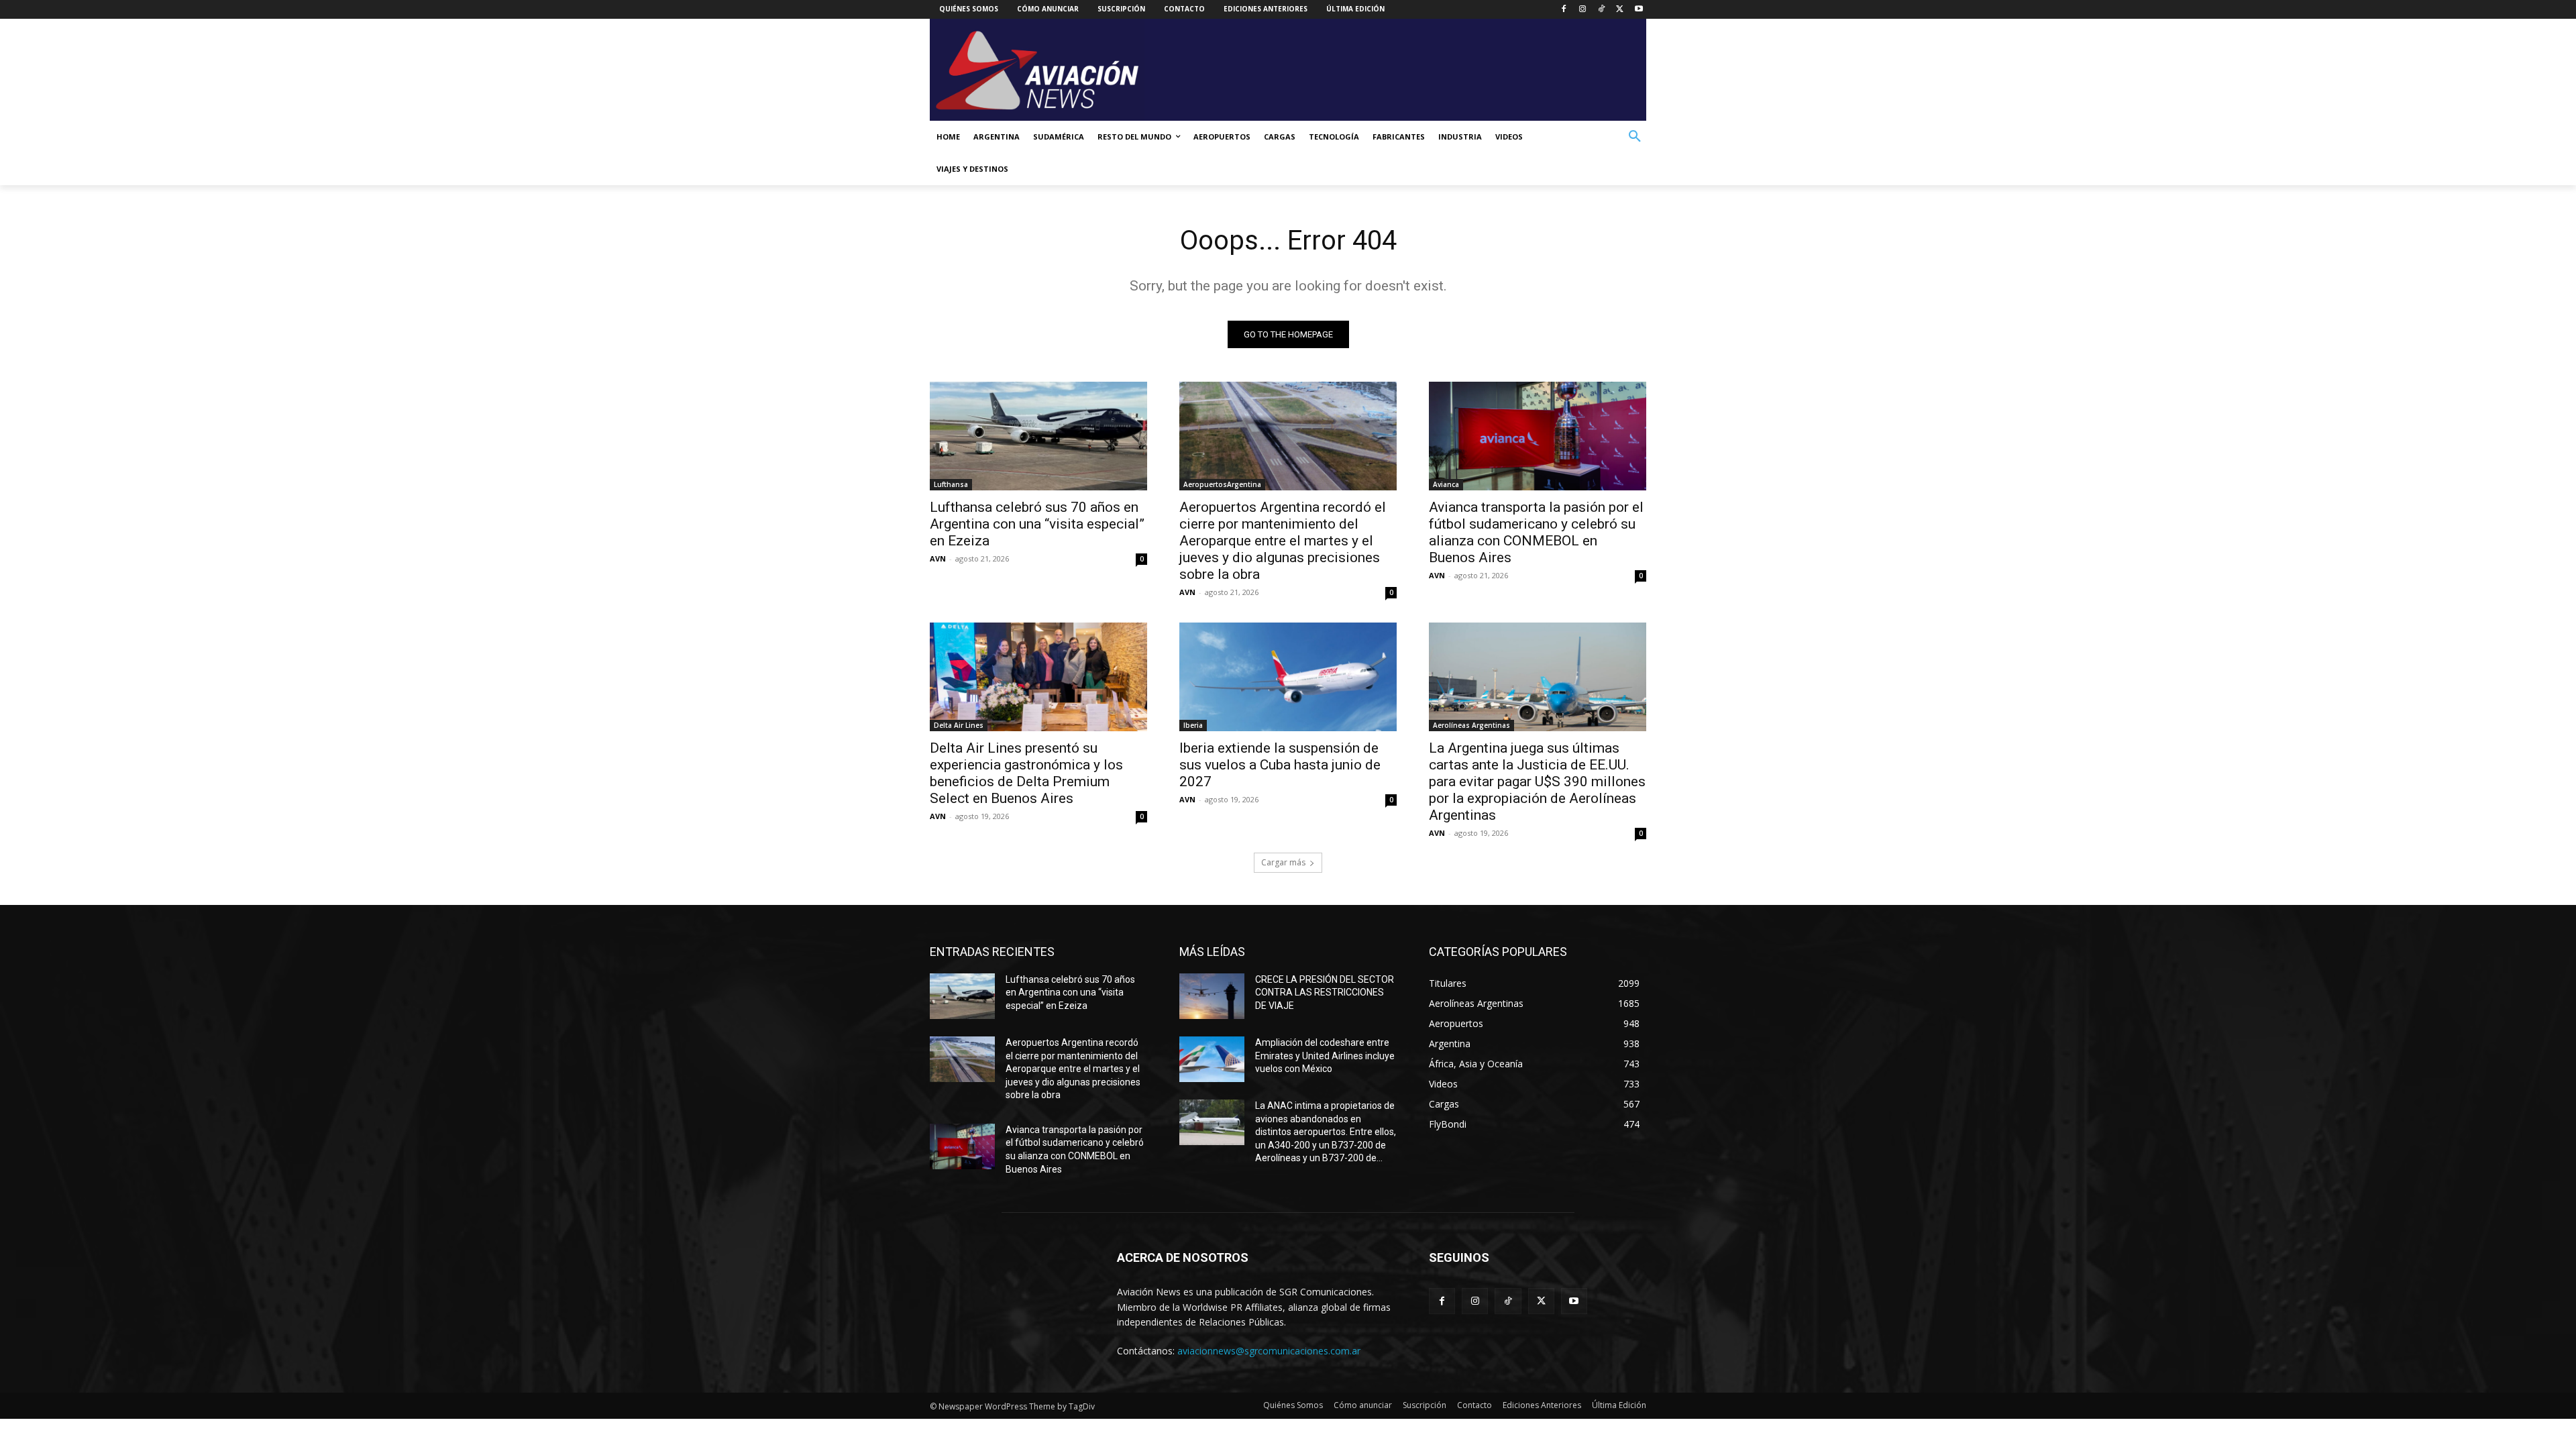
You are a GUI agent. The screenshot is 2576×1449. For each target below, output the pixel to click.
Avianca (1446, 484)
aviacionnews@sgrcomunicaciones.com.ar (1269, 1351)
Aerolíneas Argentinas (1471, 725)
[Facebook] (1564, 10)
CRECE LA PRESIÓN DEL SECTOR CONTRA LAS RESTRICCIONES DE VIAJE (1325, 992)
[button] (1635, 137)
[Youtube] (1639, 10)
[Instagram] (1583, 10)
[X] (1620, 10)
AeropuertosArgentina (1222, 484)
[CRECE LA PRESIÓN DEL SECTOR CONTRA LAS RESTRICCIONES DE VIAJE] (1212, 996)
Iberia (1193, 725)
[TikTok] (1602, 10)
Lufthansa (951, 484)
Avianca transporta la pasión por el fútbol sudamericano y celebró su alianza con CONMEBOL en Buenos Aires (1536, 532)
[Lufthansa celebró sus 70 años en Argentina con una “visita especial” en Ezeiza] (1038, 436)
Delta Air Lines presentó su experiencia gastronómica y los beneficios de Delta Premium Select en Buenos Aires (1026, 773)
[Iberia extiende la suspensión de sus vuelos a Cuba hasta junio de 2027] (1288, 677)
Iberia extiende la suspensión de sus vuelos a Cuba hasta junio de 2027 (1280, 765)
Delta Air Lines (959, 725)
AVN (938, 558)
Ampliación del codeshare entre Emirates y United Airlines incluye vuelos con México (1325, 1056)
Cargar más (1283, 862)
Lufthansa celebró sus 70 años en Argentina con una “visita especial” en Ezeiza (1037, 524)
